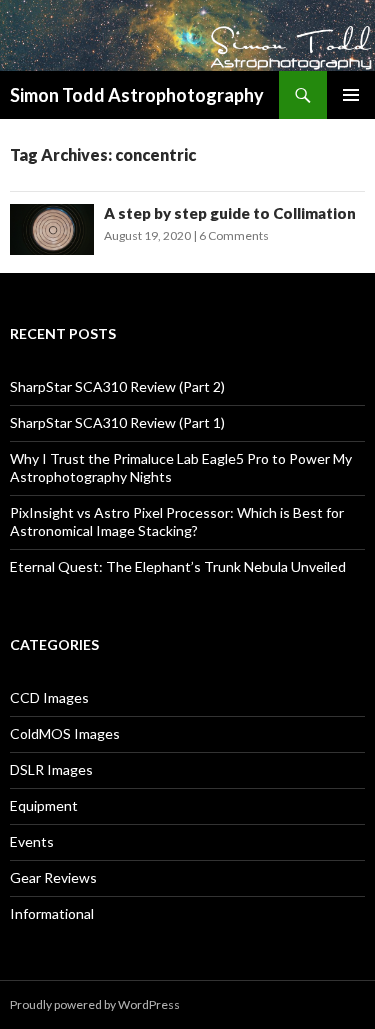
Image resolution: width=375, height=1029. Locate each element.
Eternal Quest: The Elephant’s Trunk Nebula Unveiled (178, 566)
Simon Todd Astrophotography (137, 95)
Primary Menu (351, 95)
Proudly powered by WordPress (95, 1004)
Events (32, 841)
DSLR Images (51, 769)
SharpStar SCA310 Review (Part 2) (117, 386)
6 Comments (234, 235)
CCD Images (49, 697)
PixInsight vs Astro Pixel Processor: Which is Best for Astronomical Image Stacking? (177, 521)
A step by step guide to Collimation (230, 213)
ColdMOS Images (65, 733)
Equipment (44, 805)
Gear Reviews (53, 877)
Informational (52, 913)
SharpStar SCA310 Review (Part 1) (117, 422)
